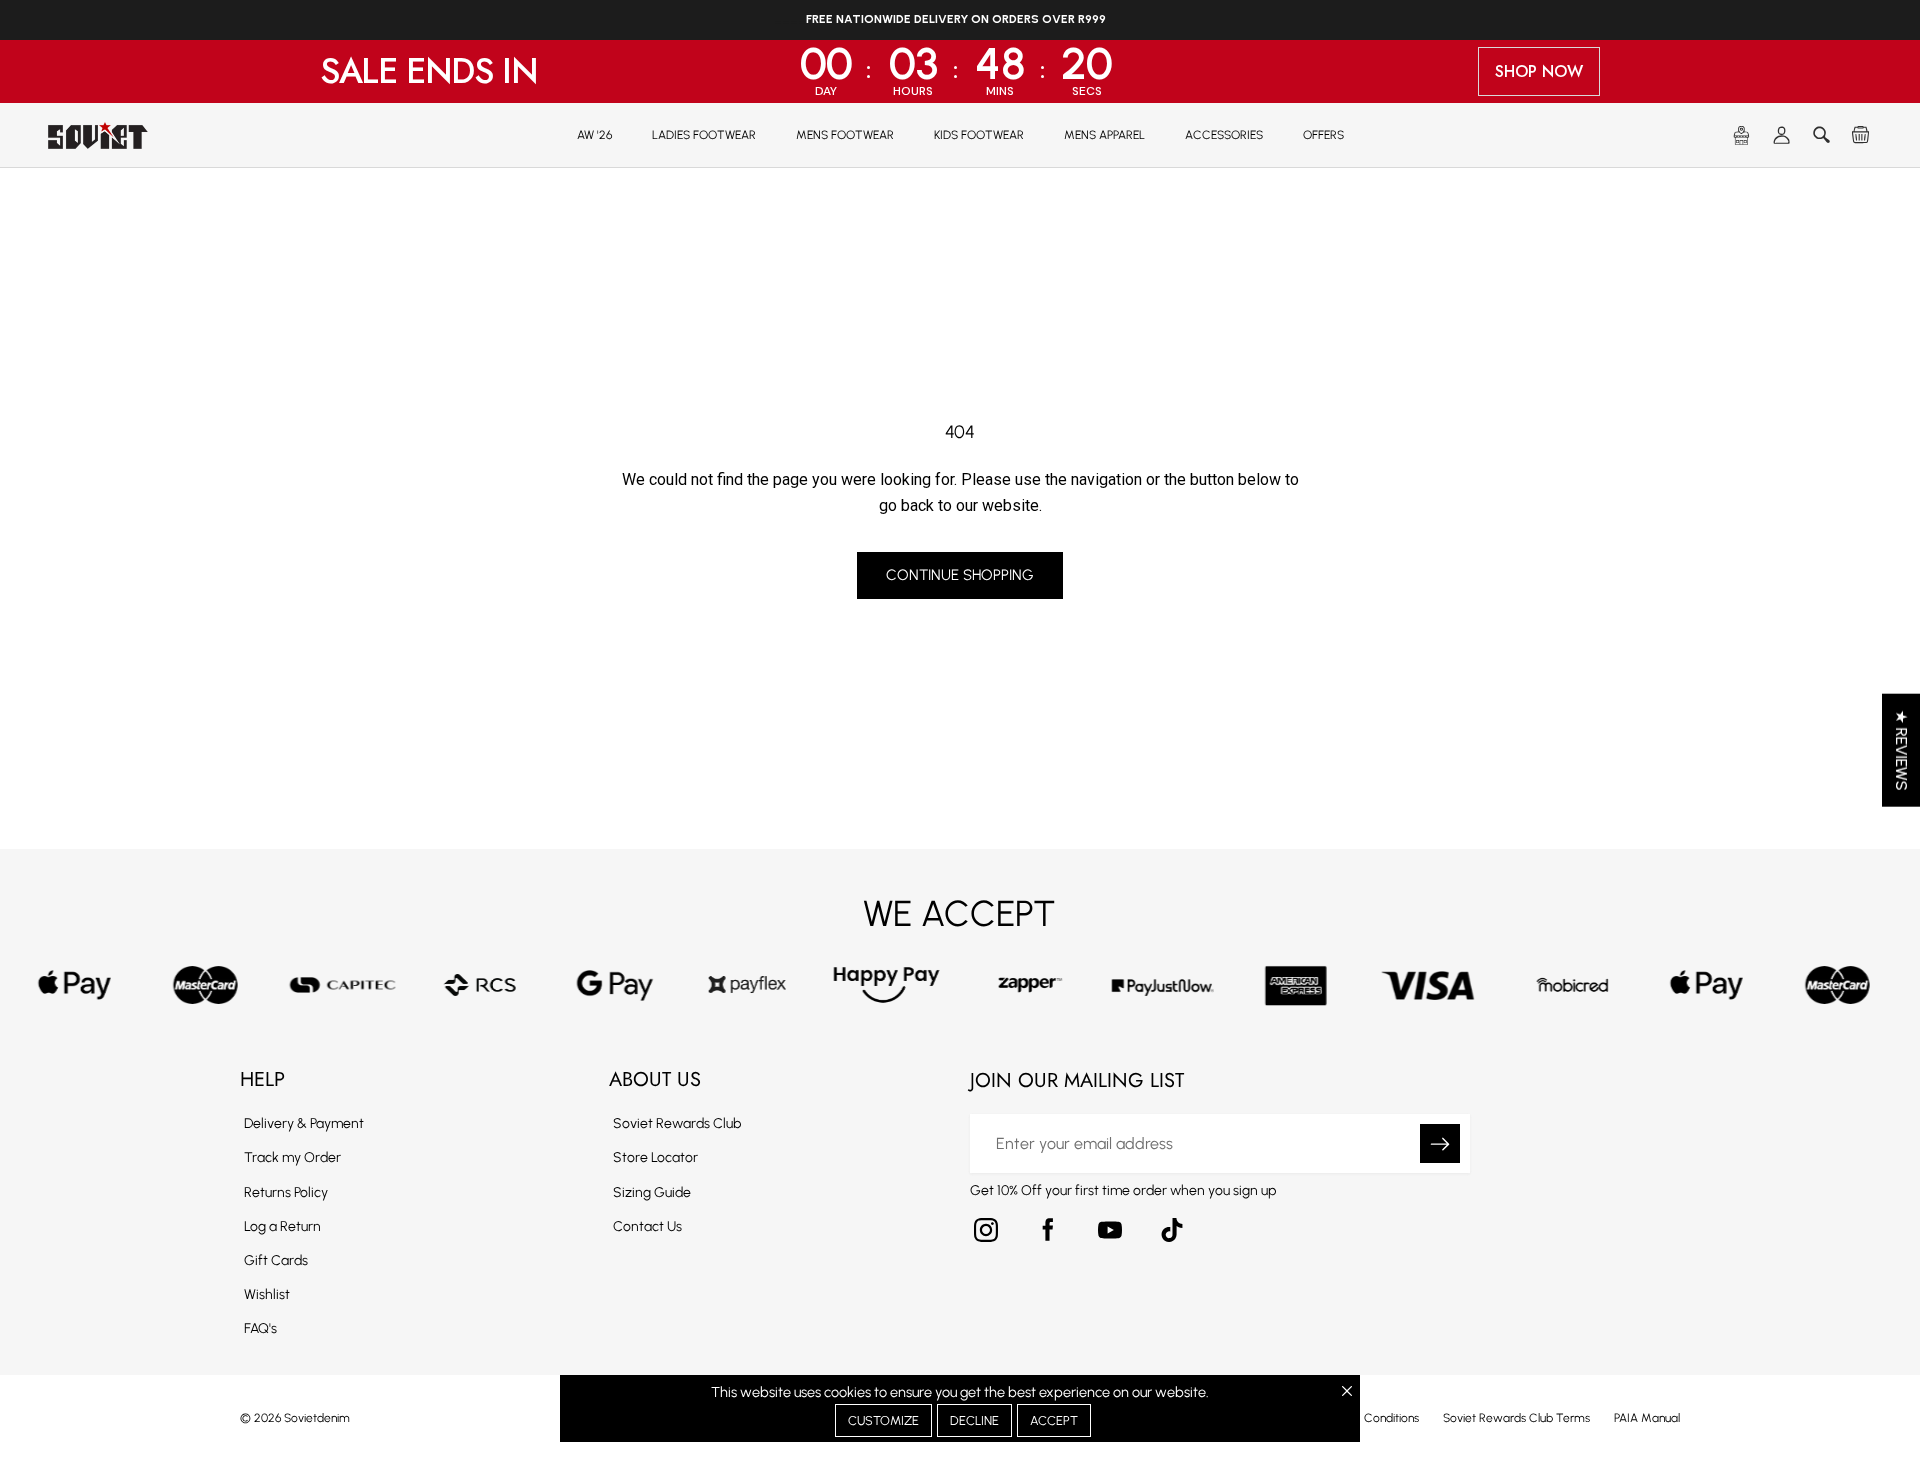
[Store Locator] (1742, 136)
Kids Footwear (979, 135)
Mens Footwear (845, 135)
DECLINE (974, 1420)
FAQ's (260, 1328)
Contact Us (647, 1226)
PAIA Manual (1647, 1418)
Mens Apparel (1104, 135)
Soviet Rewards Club (677, 1123)
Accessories (1224, 135)
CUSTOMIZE (883, 1420)
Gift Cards (276, 1260)
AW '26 (594, 135)
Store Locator (655, 1157)
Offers (1323, 135)
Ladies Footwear (704, 135)
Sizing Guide (652, 1192)
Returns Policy (286, 1192)
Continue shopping (960, 575)
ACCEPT (1054, 1420)
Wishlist (267, 1294)
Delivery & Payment (304, 1123)
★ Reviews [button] (1901, 750)
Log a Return (282, 1226)
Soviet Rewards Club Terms (1516, 1418)
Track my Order (292, 1157)
